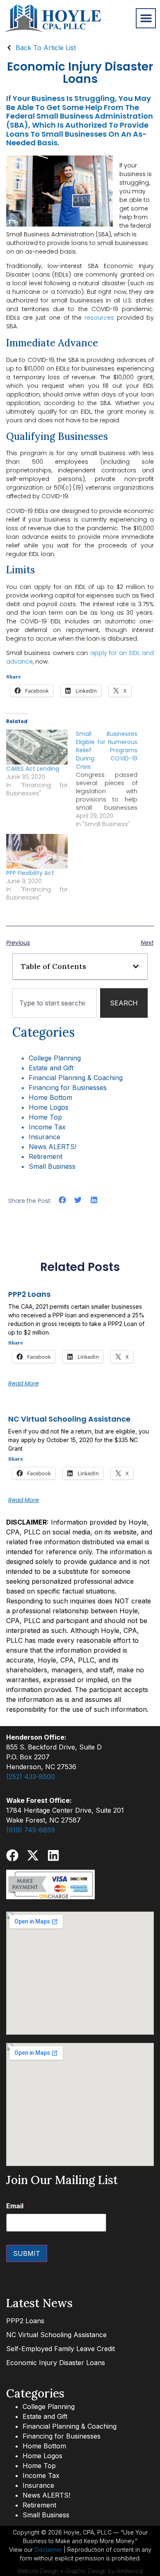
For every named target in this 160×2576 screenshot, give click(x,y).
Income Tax (47, 1127)
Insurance (45, 1137)
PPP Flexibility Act (30, 873)
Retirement (46, 1156)
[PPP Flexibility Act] (37, 852)
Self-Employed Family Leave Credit (61, 2349)
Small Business (52, 1166)
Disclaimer (48, 2550)
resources (99, 318)
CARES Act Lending (33, 769)
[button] (146, 18)
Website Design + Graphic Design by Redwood (80, 2571)
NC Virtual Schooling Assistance (69, 1419)
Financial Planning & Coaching (76, 1078)
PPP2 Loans (29, 1294)
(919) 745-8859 (31, 1830)
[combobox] (55, 1003)
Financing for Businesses (68, 1088)
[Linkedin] (53, 1855)
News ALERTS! (53, 1147)
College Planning (55, 1058)
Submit (27, 2253)
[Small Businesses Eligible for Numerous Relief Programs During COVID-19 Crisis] (111, 779)
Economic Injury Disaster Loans (56, 2363)
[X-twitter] (33, 1855)
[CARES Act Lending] (37, 747)
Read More (24, 1383)
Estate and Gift (51, 1068)
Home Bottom (50, 1097)
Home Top (45, 1117)
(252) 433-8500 (31, 1777)
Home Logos (49, 1107)
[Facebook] (12, 1855)
